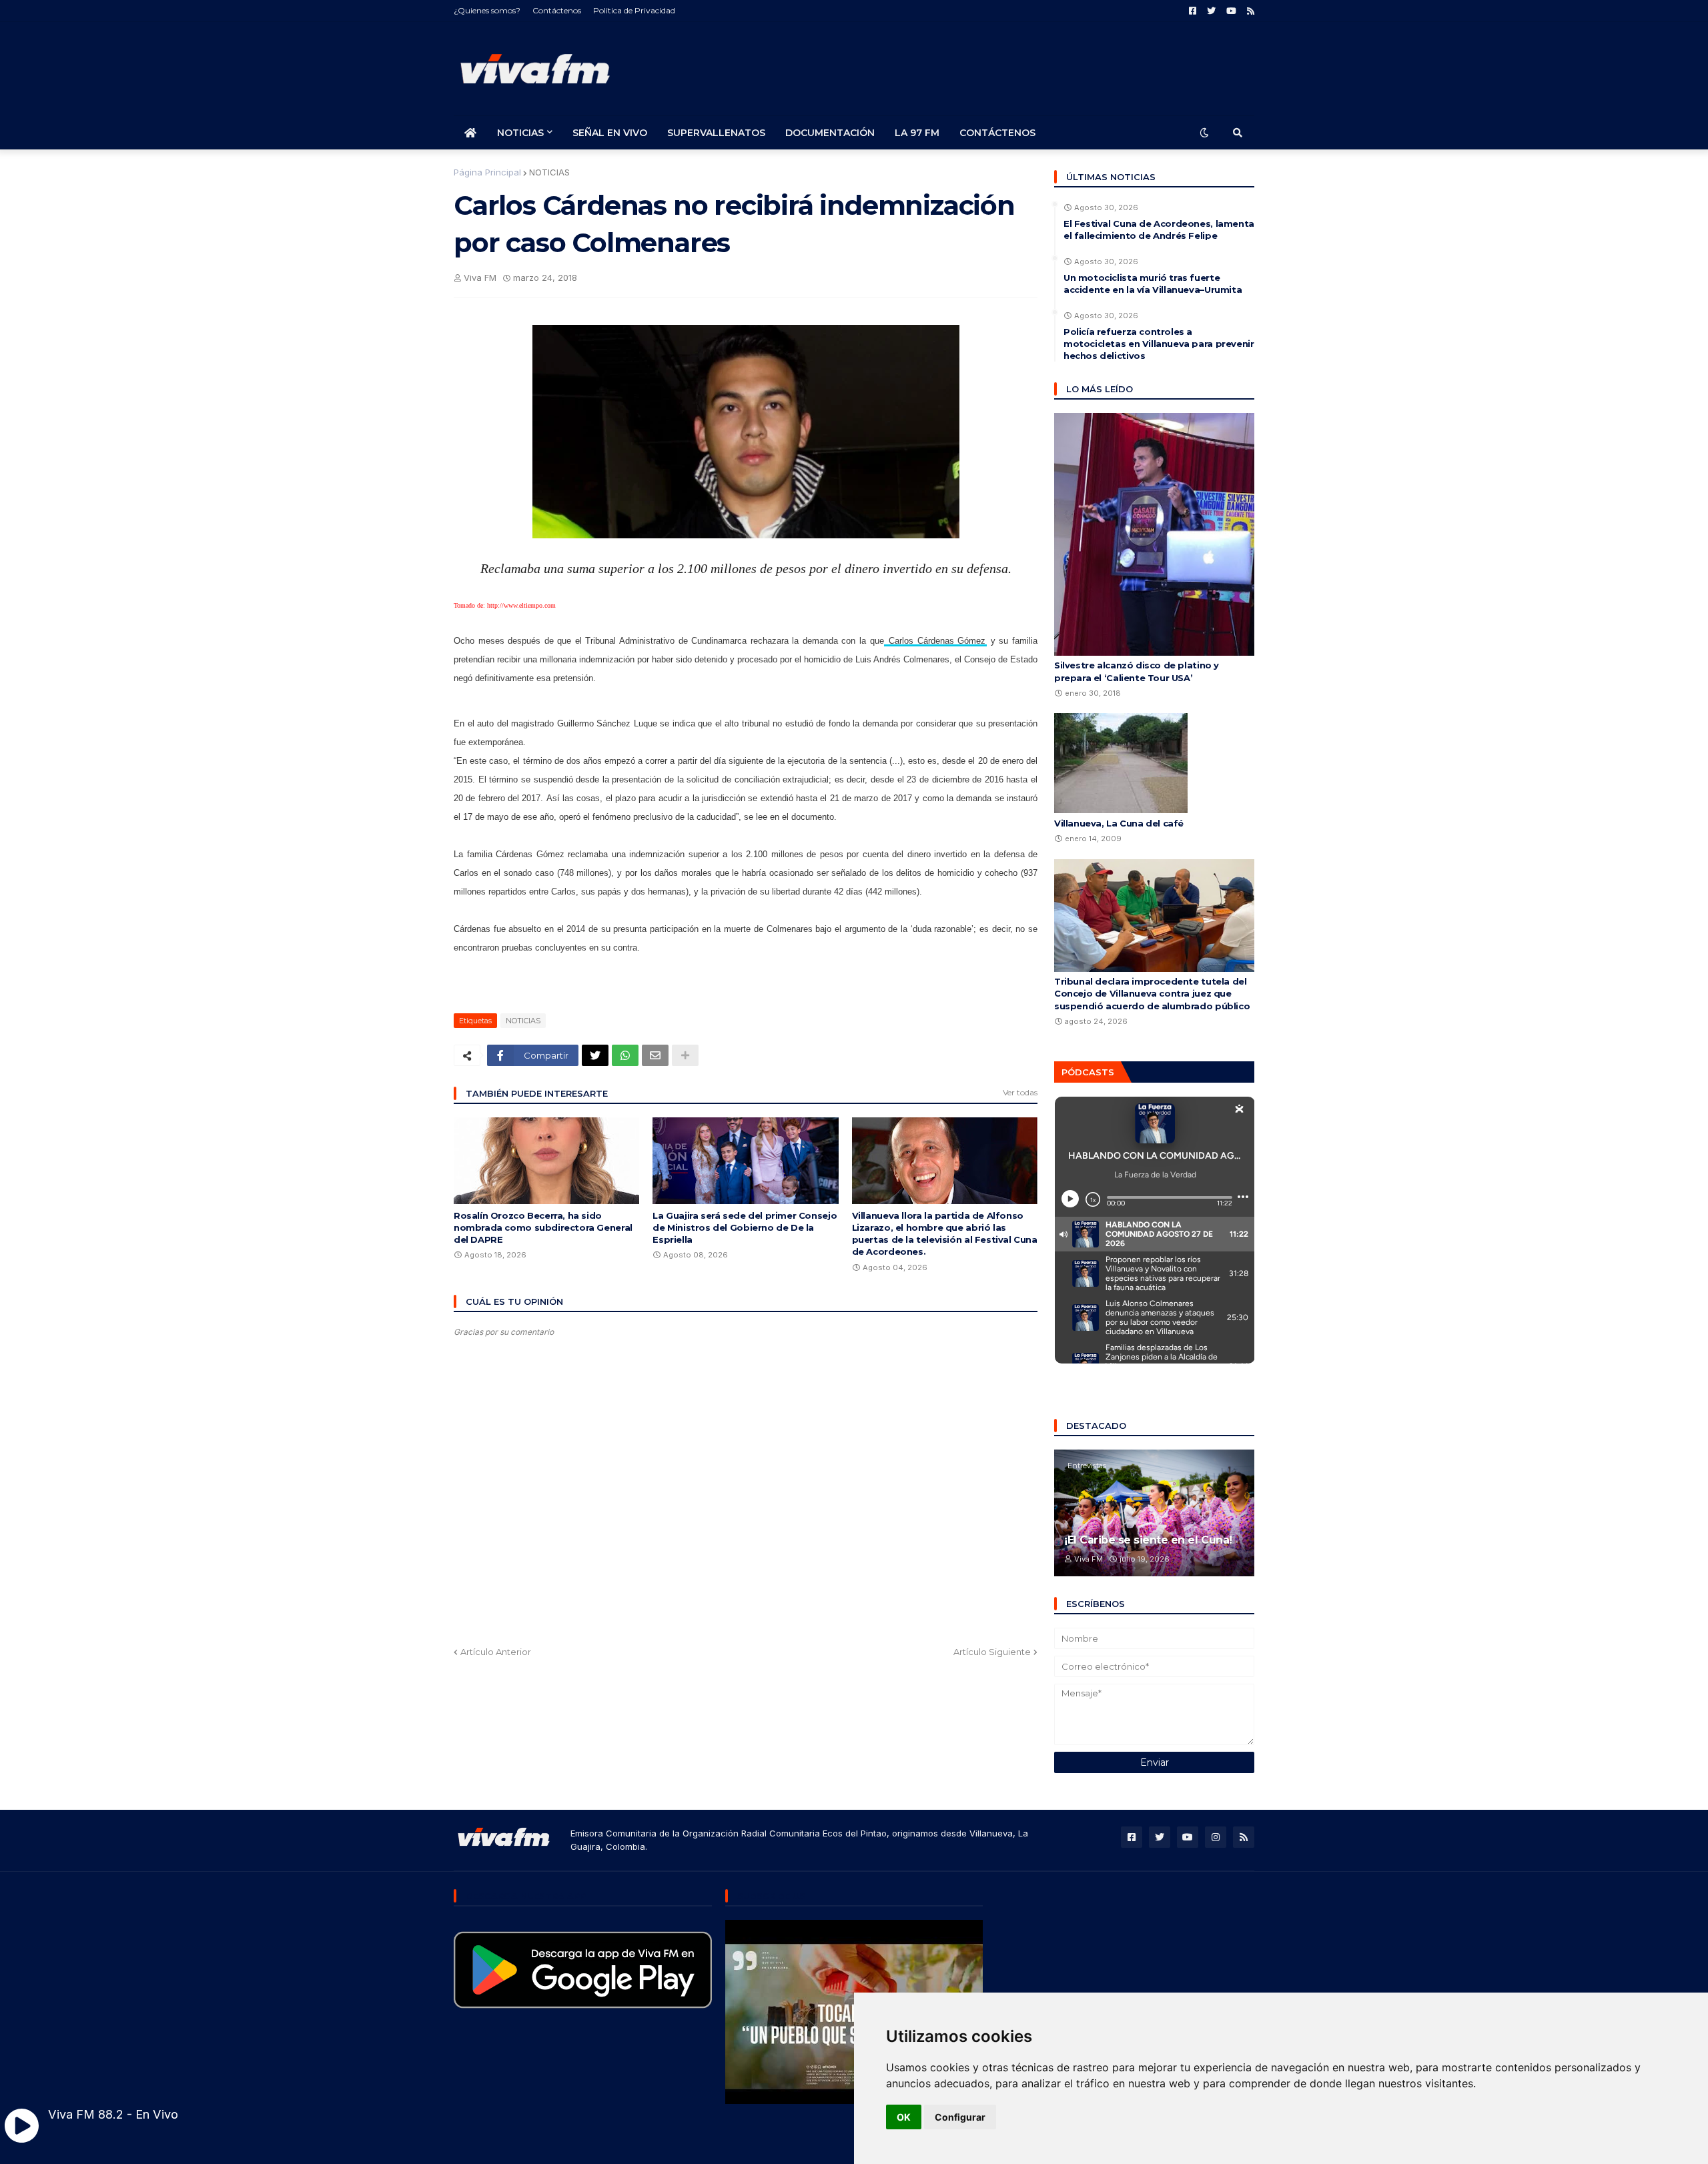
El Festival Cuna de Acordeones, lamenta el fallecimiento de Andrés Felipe (1159, 229)
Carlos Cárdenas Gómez (937, 641)
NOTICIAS (549, 172)
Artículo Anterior (496, 1652)
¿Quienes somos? (487, 10)
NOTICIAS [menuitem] (520, 133)
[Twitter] (595, 1055)
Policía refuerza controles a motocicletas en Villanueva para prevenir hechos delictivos (1159, 344)
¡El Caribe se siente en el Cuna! (1148, 1540)
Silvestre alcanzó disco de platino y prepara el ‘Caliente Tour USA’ (1137, 671)
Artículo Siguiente (992, 1652)
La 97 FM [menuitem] (917, 133)
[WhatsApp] (625, 1055)
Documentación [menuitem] (830, 133)
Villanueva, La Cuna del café (1119, 823)
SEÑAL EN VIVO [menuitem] (610, 133)
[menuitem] (470, 133)
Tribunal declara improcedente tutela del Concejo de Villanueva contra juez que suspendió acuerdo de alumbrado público (1152, 993)
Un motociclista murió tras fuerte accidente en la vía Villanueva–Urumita (1153, 284)
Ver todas (1020, 1092)
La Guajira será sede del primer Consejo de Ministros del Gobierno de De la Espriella (745, 1227)
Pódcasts (1088, 1072)
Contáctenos (557, 10)
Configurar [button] (960, 2117)
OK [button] (904, 2117)
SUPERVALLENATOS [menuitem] (716, 133)
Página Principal (487, 172)
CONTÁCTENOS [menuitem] (997, 133)
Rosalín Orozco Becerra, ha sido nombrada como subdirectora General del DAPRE (543, 1227)
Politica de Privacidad (634, 10)
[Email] (655, 1055)
